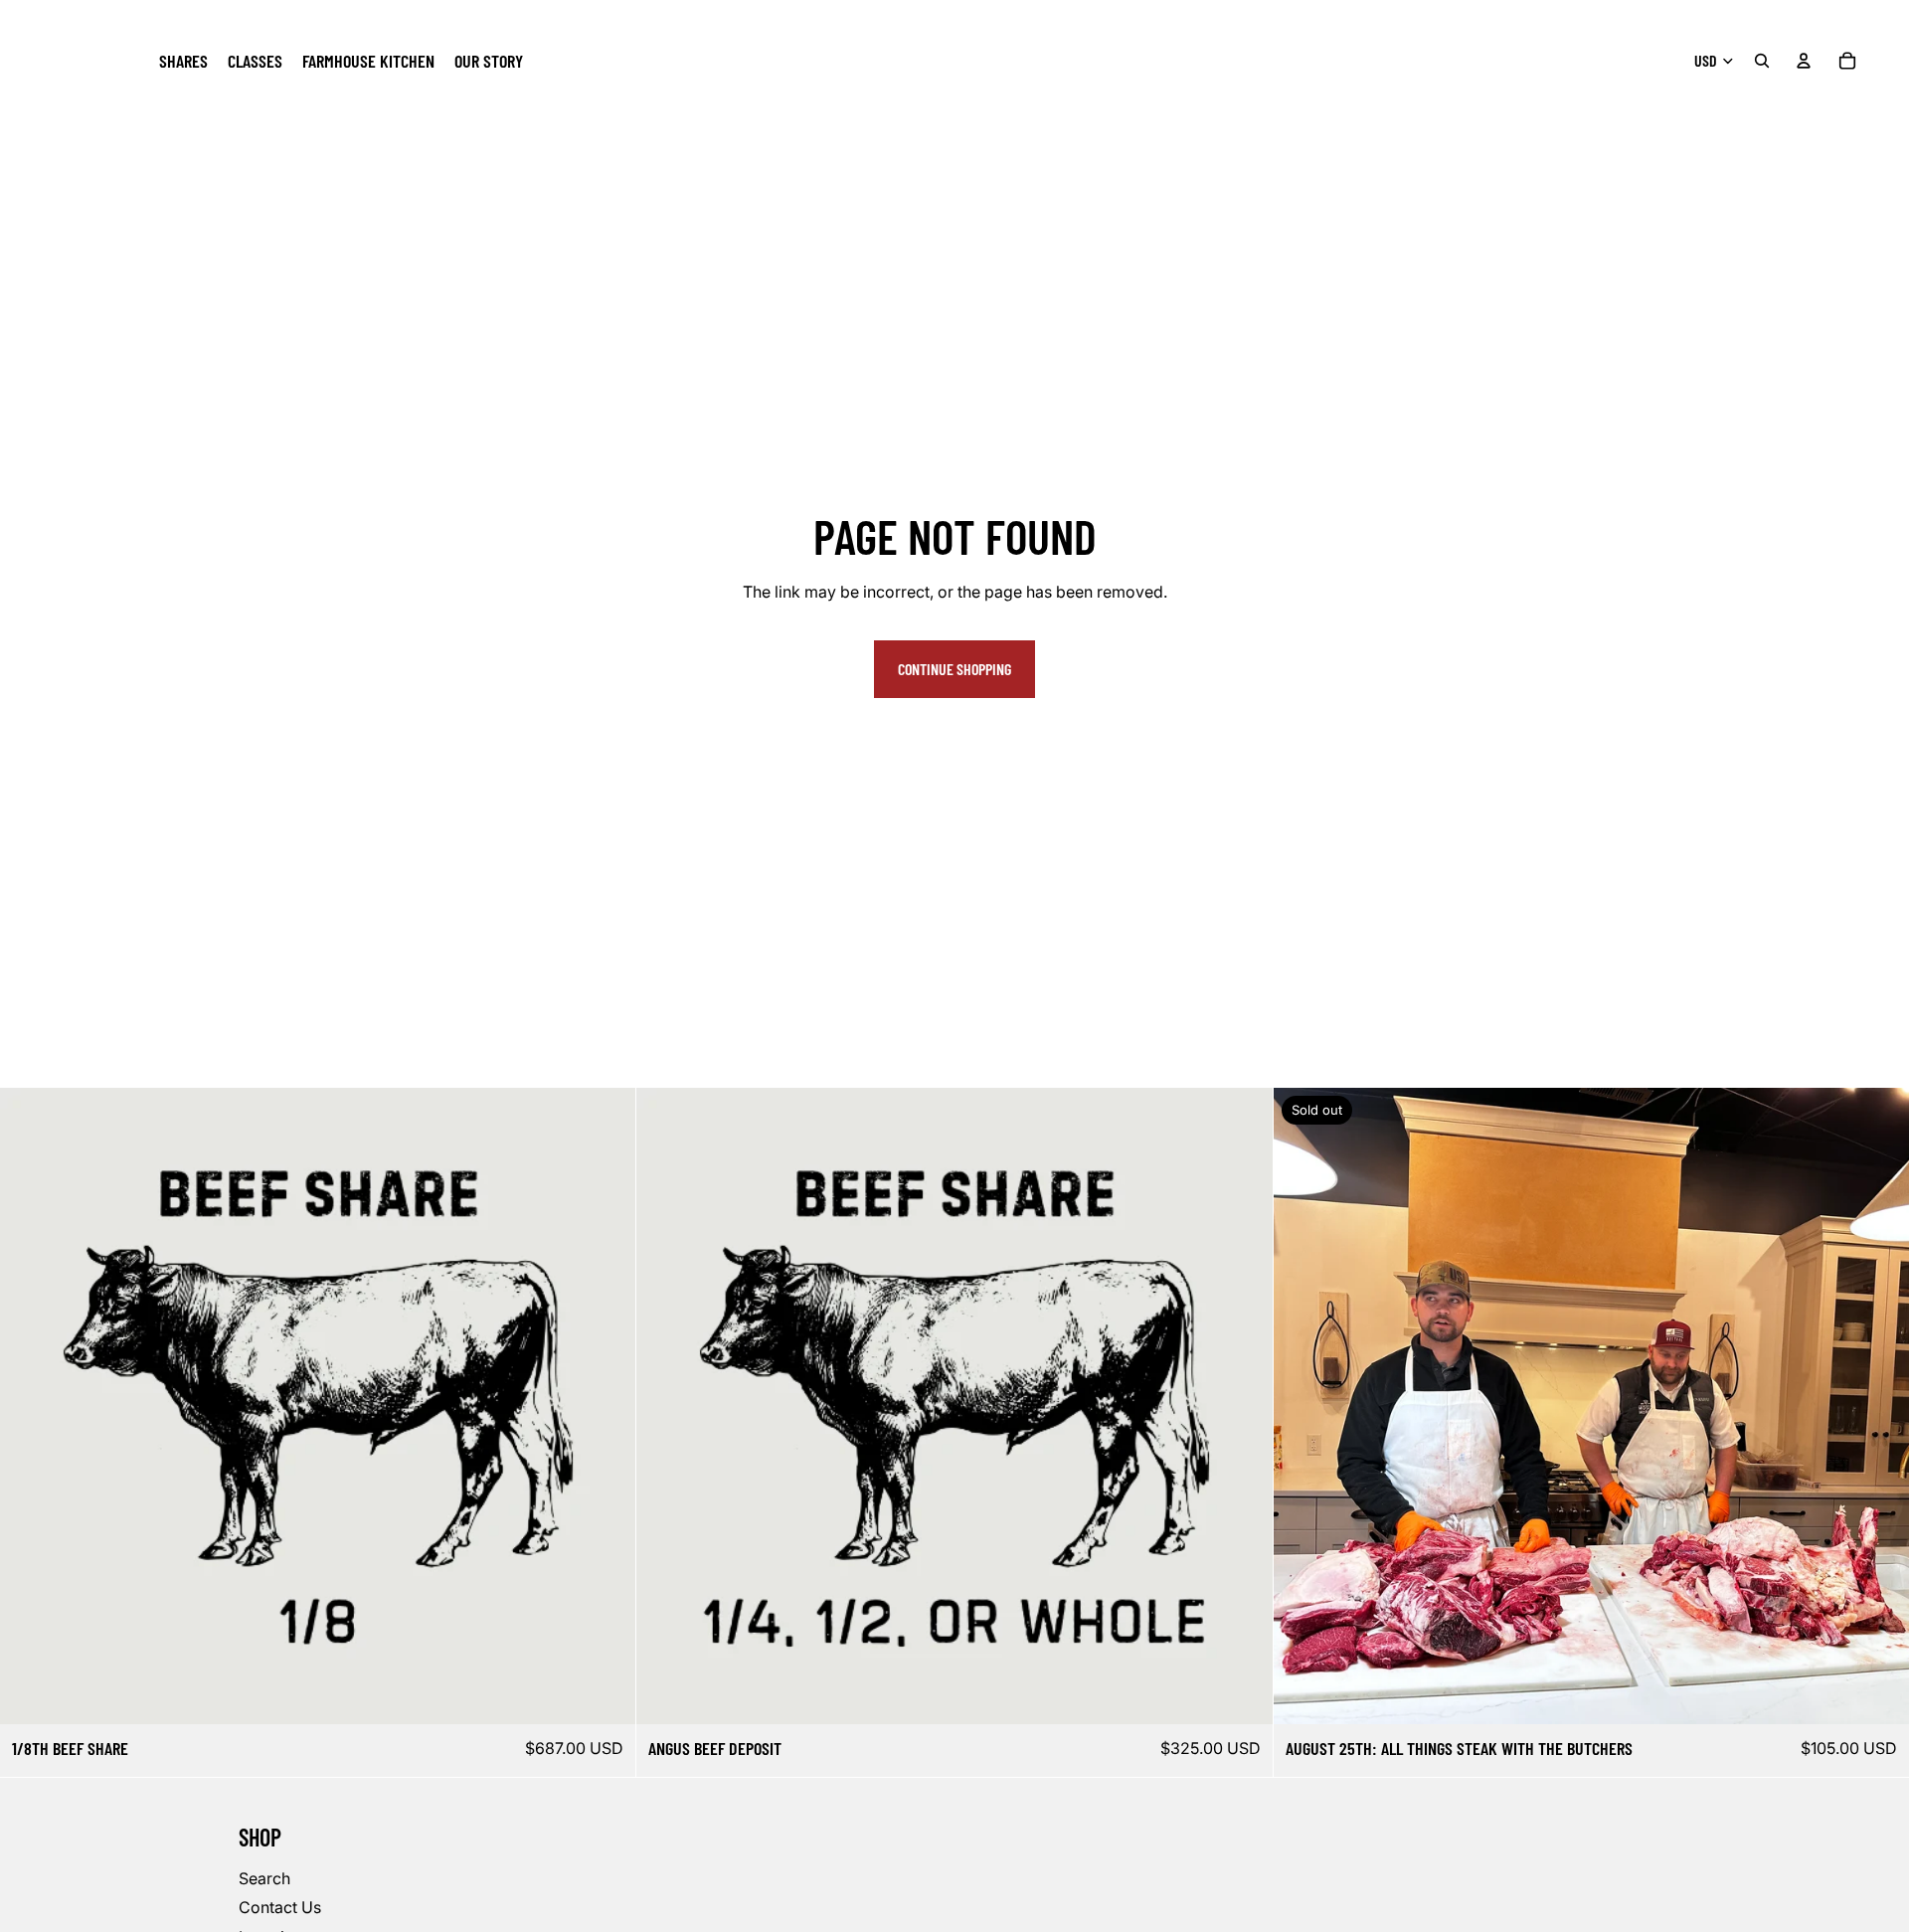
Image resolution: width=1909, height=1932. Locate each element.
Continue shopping (954, 669)
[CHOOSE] (606, 1693)
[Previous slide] (1303, 1406)
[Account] (1804, 61)
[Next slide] (1879, 1406)
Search (264, 1878)
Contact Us (280, 1908)
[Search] (1762, 61)
